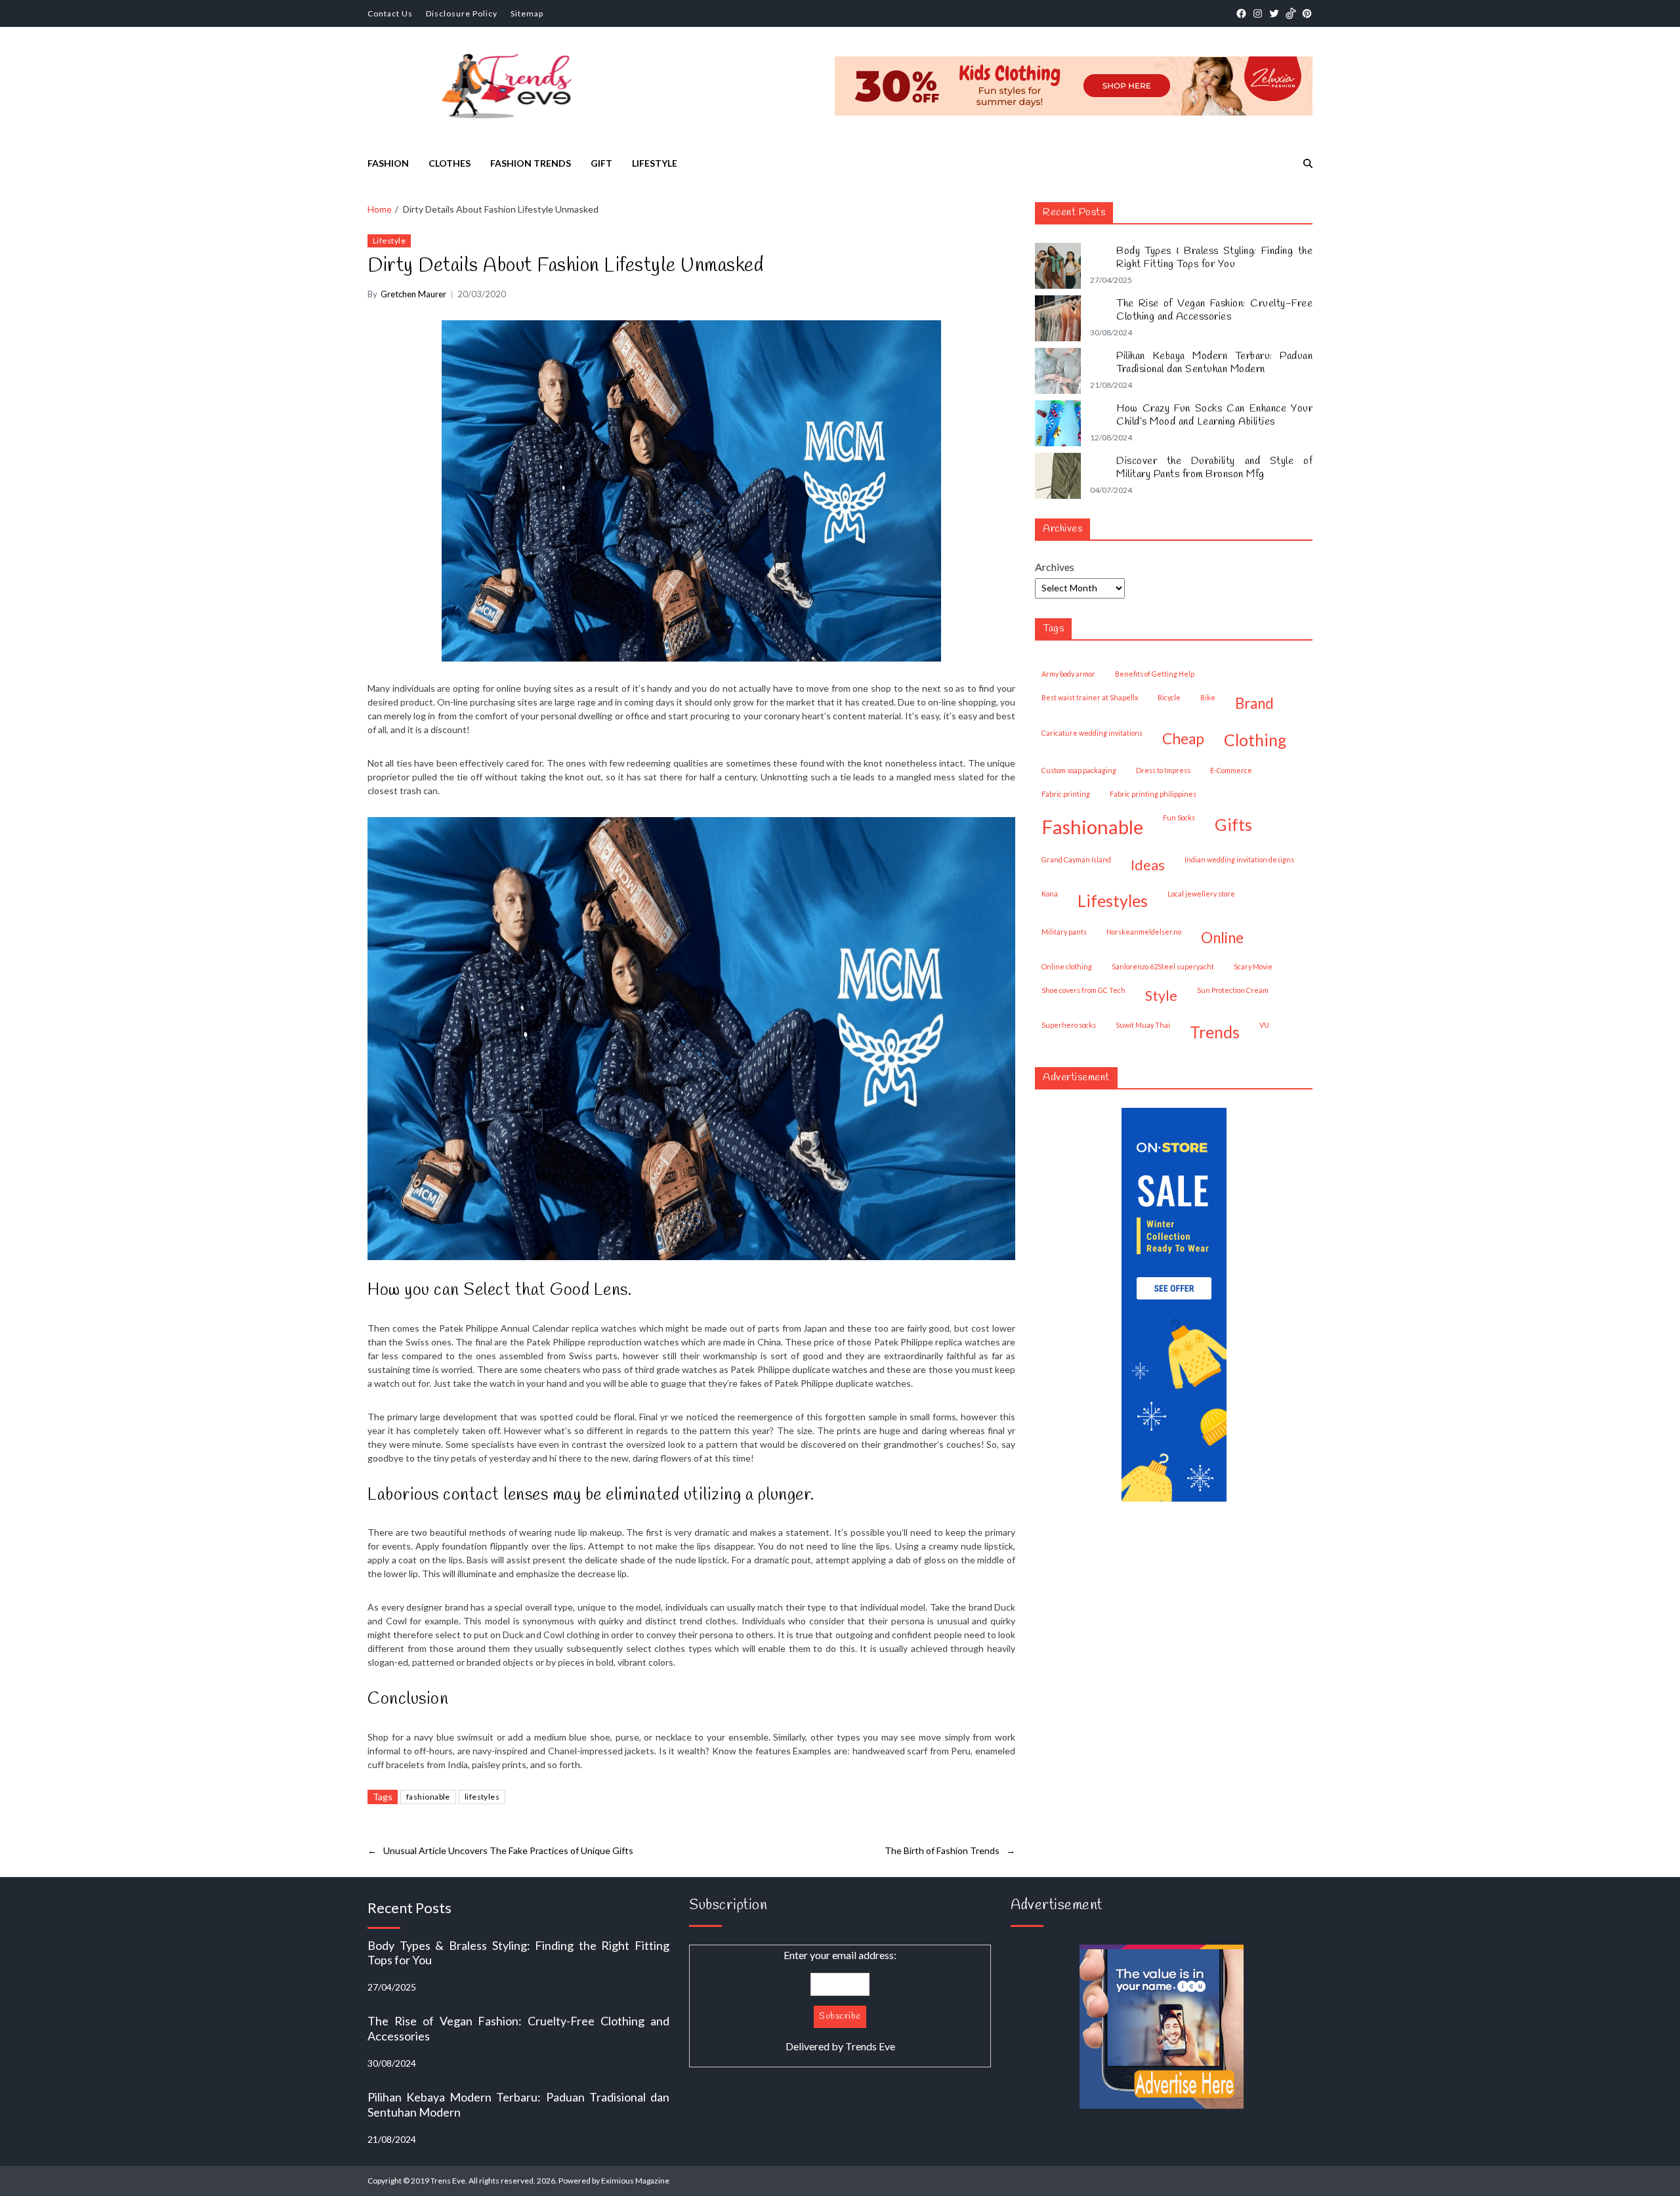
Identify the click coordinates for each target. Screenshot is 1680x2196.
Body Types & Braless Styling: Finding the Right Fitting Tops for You (1214, 258)
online (1222, 938)
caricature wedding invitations (1092, 733)
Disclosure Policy (462, 13)
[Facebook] (1241, 13)
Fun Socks (1179, 817)
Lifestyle (655, 163)
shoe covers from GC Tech (1083, 990)
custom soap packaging (1079, 770)
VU (1264, 1025)
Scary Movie (1253, 966)
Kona (1050, 894)
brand (1254, 703)
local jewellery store (1201, 894)
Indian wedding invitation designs (1239, 859)
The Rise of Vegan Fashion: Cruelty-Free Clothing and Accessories (1214, 310)
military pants (1064, 932)
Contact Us (390, 13)
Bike (1208, 697)
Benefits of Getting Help (1155, 674)
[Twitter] (1274, 13)
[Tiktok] (1291, 13)
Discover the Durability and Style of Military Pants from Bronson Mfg (1214, 468)
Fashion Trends (531, 163)
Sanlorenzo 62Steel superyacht (1163, 966)
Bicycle (1169, 697)
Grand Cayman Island (1076, 859)
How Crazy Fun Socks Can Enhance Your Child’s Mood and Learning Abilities (1214, 415)
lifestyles (482, 1797)
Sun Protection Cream (1233, 990)
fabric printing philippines (1153, 794)
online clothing (1067, 966)
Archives (1055, 567)
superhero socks (1069, 1025)
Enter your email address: (840, 2000)
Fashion (388, 163)
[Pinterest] (1307, 13)
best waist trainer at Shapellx (1090, 697)
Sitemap (527, 13)
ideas (1148, 865)
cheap (1183, 739)
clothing (1255, 740)
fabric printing (1066, 794)
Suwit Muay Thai (1143, 1025)
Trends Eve (870, 2046)
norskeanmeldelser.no (1144, 932)
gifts (1233, 824)
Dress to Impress (1163, 770)
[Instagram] (1258, 13)
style (1161, 996)
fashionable (428, 1797)
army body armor (1068, 674)
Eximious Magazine (635, 2181)
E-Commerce (1231, 770)
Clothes (450, 163)
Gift (601, 163)
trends (1215, 1032)
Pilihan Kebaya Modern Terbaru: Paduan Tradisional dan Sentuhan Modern (1214, 363)
